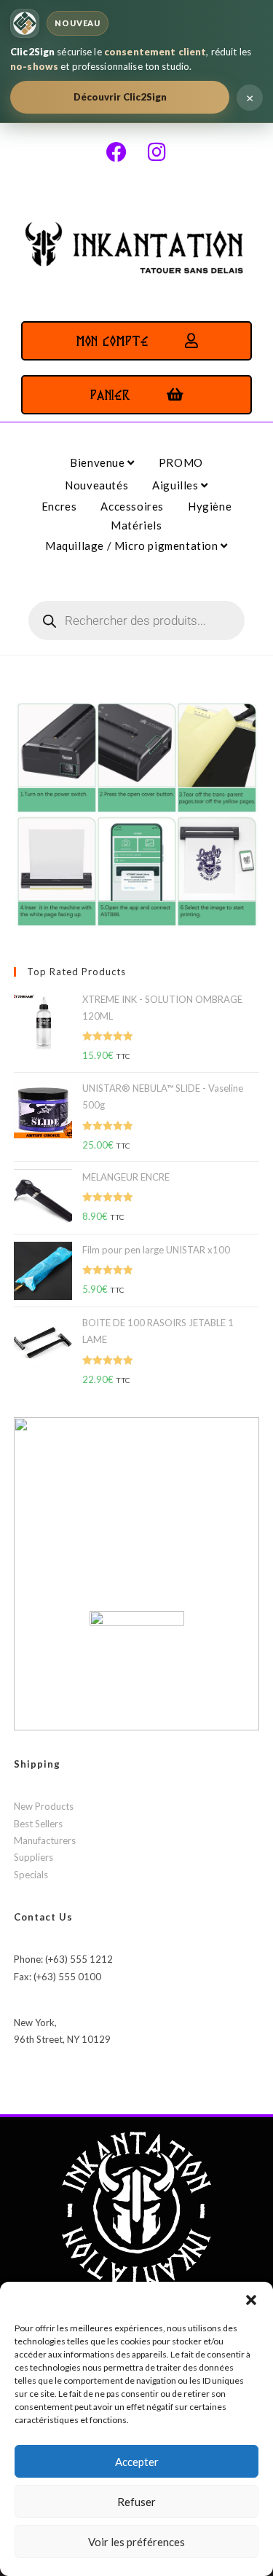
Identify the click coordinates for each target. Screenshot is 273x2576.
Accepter (137, 2462)
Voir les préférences (136, 2542)
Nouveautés (96, 485)
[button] (251, 2300)
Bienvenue (99, 462)
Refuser (136, 2502)
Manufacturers (45, 1840)
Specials (31, 1875)
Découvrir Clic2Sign (120, 97)
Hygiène (210, 506)
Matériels (136, 525)
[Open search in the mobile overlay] (137, 621)
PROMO (181, 462)
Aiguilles (177, 485)
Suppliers (33, 1857)
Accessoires (132, 506)
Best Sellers (38, 1824)
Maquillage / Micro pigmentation (133, 545)
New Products (44, 1806)
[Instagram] (157, 152)
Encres (59, 506)
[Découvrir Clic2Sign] (25, 23)
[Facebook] (116, 152)
